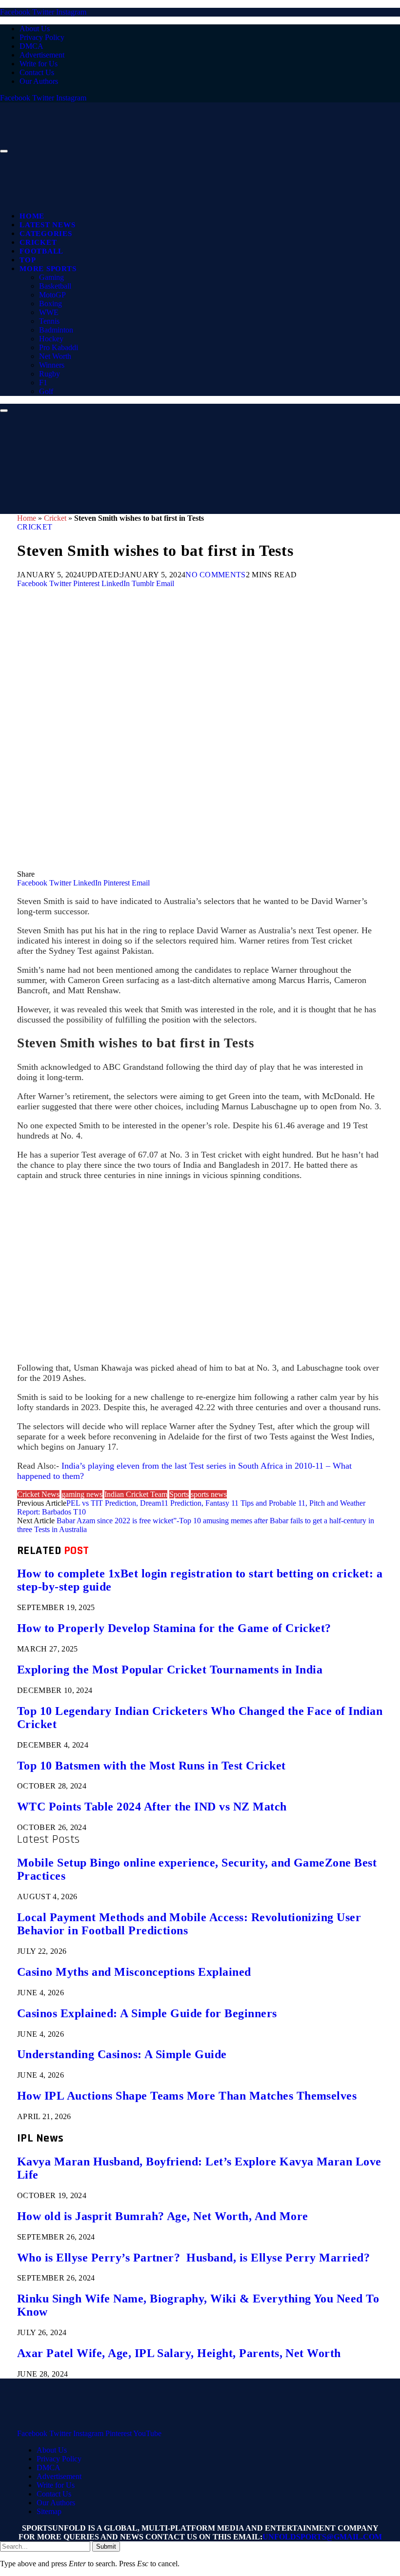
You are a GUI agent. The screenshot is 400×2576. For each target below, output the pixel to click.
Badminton (56, 330)
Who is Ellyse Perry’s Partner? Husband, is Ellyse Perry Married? (193, 2258)
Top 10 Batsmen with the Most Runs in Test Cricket (151, 1766)
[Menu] (4, 151)
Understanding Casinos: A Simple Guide (122, 2054)
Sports (179, 1494)
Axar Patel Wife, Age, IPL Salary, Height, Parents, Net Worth (179, 2353)
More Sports (48, 269)
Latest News (47, 225)
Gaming (51, 277)
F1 (43, 383)
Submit (106, 2547)
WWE (49, 312)
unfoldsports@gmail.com (322, 2537)
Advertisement (42, 55)
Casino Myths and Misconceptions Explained (134, 1972)
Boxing (50, 304)
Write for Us (39, 64)
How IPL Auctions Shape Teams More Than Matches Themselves (187, 2096)
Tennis (49, 321)
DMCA (31, 46)
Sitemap (49, 2511)
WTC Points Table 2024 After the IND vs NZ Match (152, 1807)
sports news (209, 1494)
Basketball (55, 286)
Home (32, 216)
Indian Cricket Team (136, 1494)
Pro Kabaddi (59, 347)
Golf (46, 391)
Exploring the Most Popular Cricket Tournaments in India (170, 1670)
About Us (35, 29)
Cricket (38, 242)
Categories (46, 234)
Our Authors (39, 81)
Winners (52, 365)
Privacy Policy (42, 37)
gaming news (82, 1494)
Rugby (50, 374)
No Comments (216, 575)
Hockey (51, 339)
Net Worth (55, 356)
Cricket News (38, 1494)
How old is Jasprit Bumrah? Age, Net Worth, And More (162, 2216)
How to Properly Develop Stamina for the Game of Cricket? (174, 1628)
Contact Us (37, 72)
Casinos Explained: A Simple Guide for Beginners (147, 2013)
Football (41, 251)
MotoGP (52, 295)
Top (28, 260)
